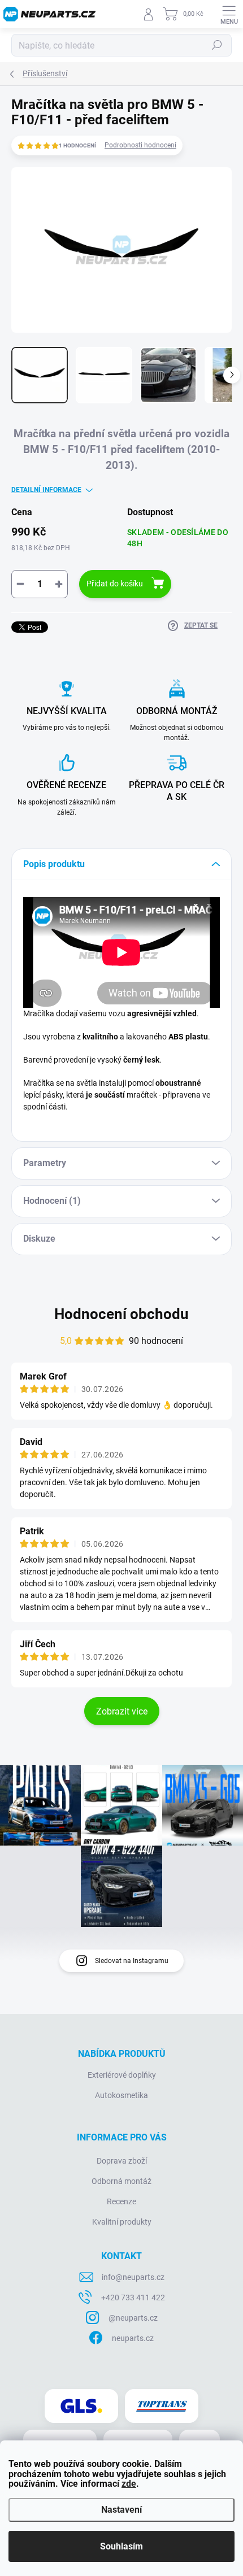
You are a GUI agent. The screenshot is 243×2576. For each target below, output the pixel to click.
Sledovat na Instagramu (132, 1961)
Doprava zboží (122, 2161)
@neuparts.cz (133, 2318)
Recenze (121, 2201)
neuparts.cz (133, 2338)
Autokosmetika (121, 2095)
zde (129, 2484)
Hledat (217, 45)
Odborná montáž (121, 2181)
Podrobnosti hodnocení (140, 145)
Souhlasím (121, 2546)
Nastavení (121, 2510)
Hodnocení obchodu (121, 1314)
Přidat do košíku (115, 584)
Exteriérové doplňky (122, 2075)
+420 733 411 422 (133, 2297)
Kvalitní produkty (122, 2222)
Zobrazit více (122, 1711)
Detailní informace (46, 490)
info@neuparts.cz (133, 2277)
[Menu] (229, 14)
